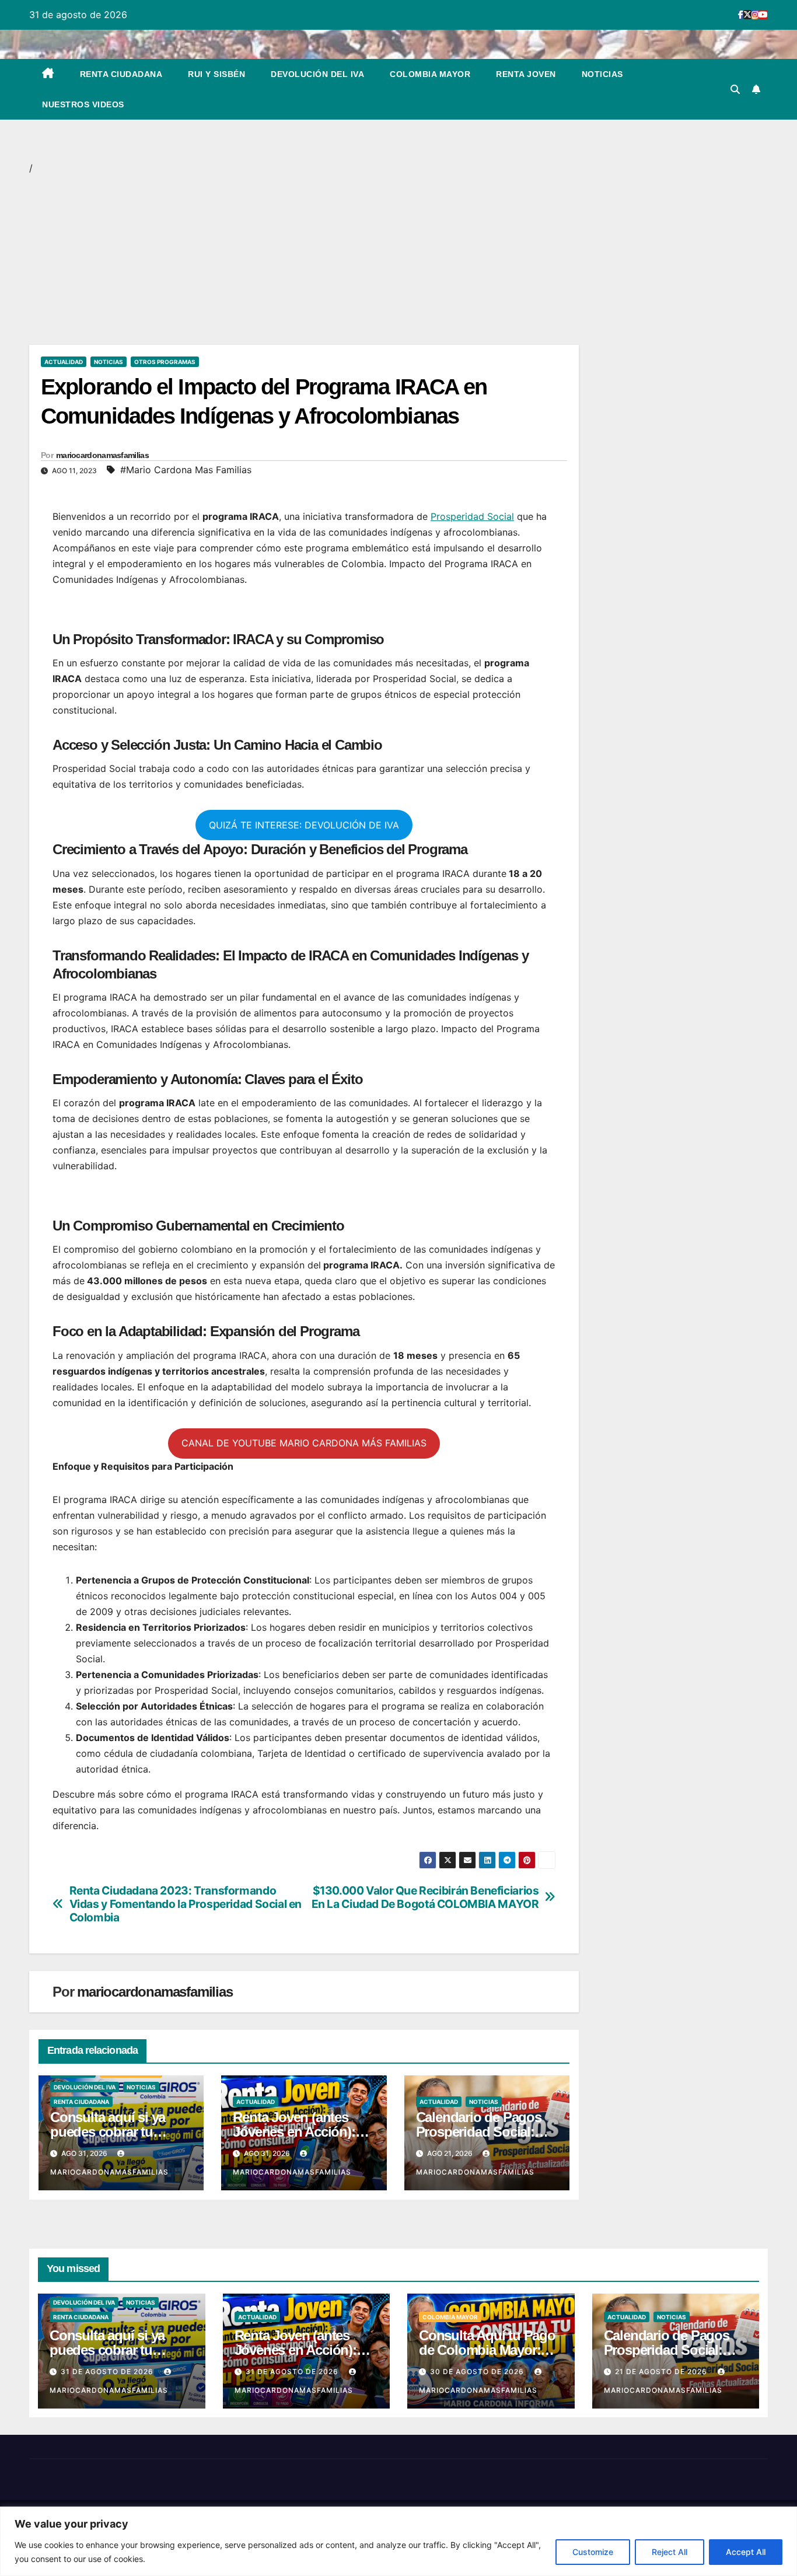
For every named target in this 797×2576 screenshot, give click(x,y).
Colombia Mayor (430, 74)
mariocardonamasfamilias (102, 455)
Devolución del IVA (317, 74)
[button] (735, 89)
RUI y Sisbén (216, 74)
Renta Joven (526, 74)
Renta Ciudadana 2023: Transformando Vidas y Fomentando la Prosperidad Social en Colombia (186, 1904)
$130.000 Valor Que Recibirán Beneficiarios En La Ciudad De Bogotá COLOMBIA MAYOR (425, 1897)
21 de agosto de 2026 (662, 2371)
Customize (593, 2552)
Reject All (670, 2552)
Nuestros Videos (83, 104)
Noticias (602, 74)
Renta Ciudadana (121, 74)
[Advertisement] (304, 258)
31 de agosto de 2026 (108, 2371)
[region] (398, 2541)
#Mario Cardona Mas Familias (186, 470)
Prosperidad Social (472, 516)
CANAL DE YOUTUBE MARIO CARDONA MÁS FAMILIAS (304, 1443)
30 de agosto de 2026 (478, 2371)
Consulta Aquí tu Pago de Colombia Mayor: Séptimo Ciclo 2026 (487, 2350)
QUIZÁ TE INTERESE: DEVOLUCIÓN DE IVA (304, 825)
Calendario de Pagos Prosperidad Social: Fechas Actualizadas (479, 2132)
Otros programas (165, 362)
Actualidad (64, 362)
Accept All (746, 2552)
